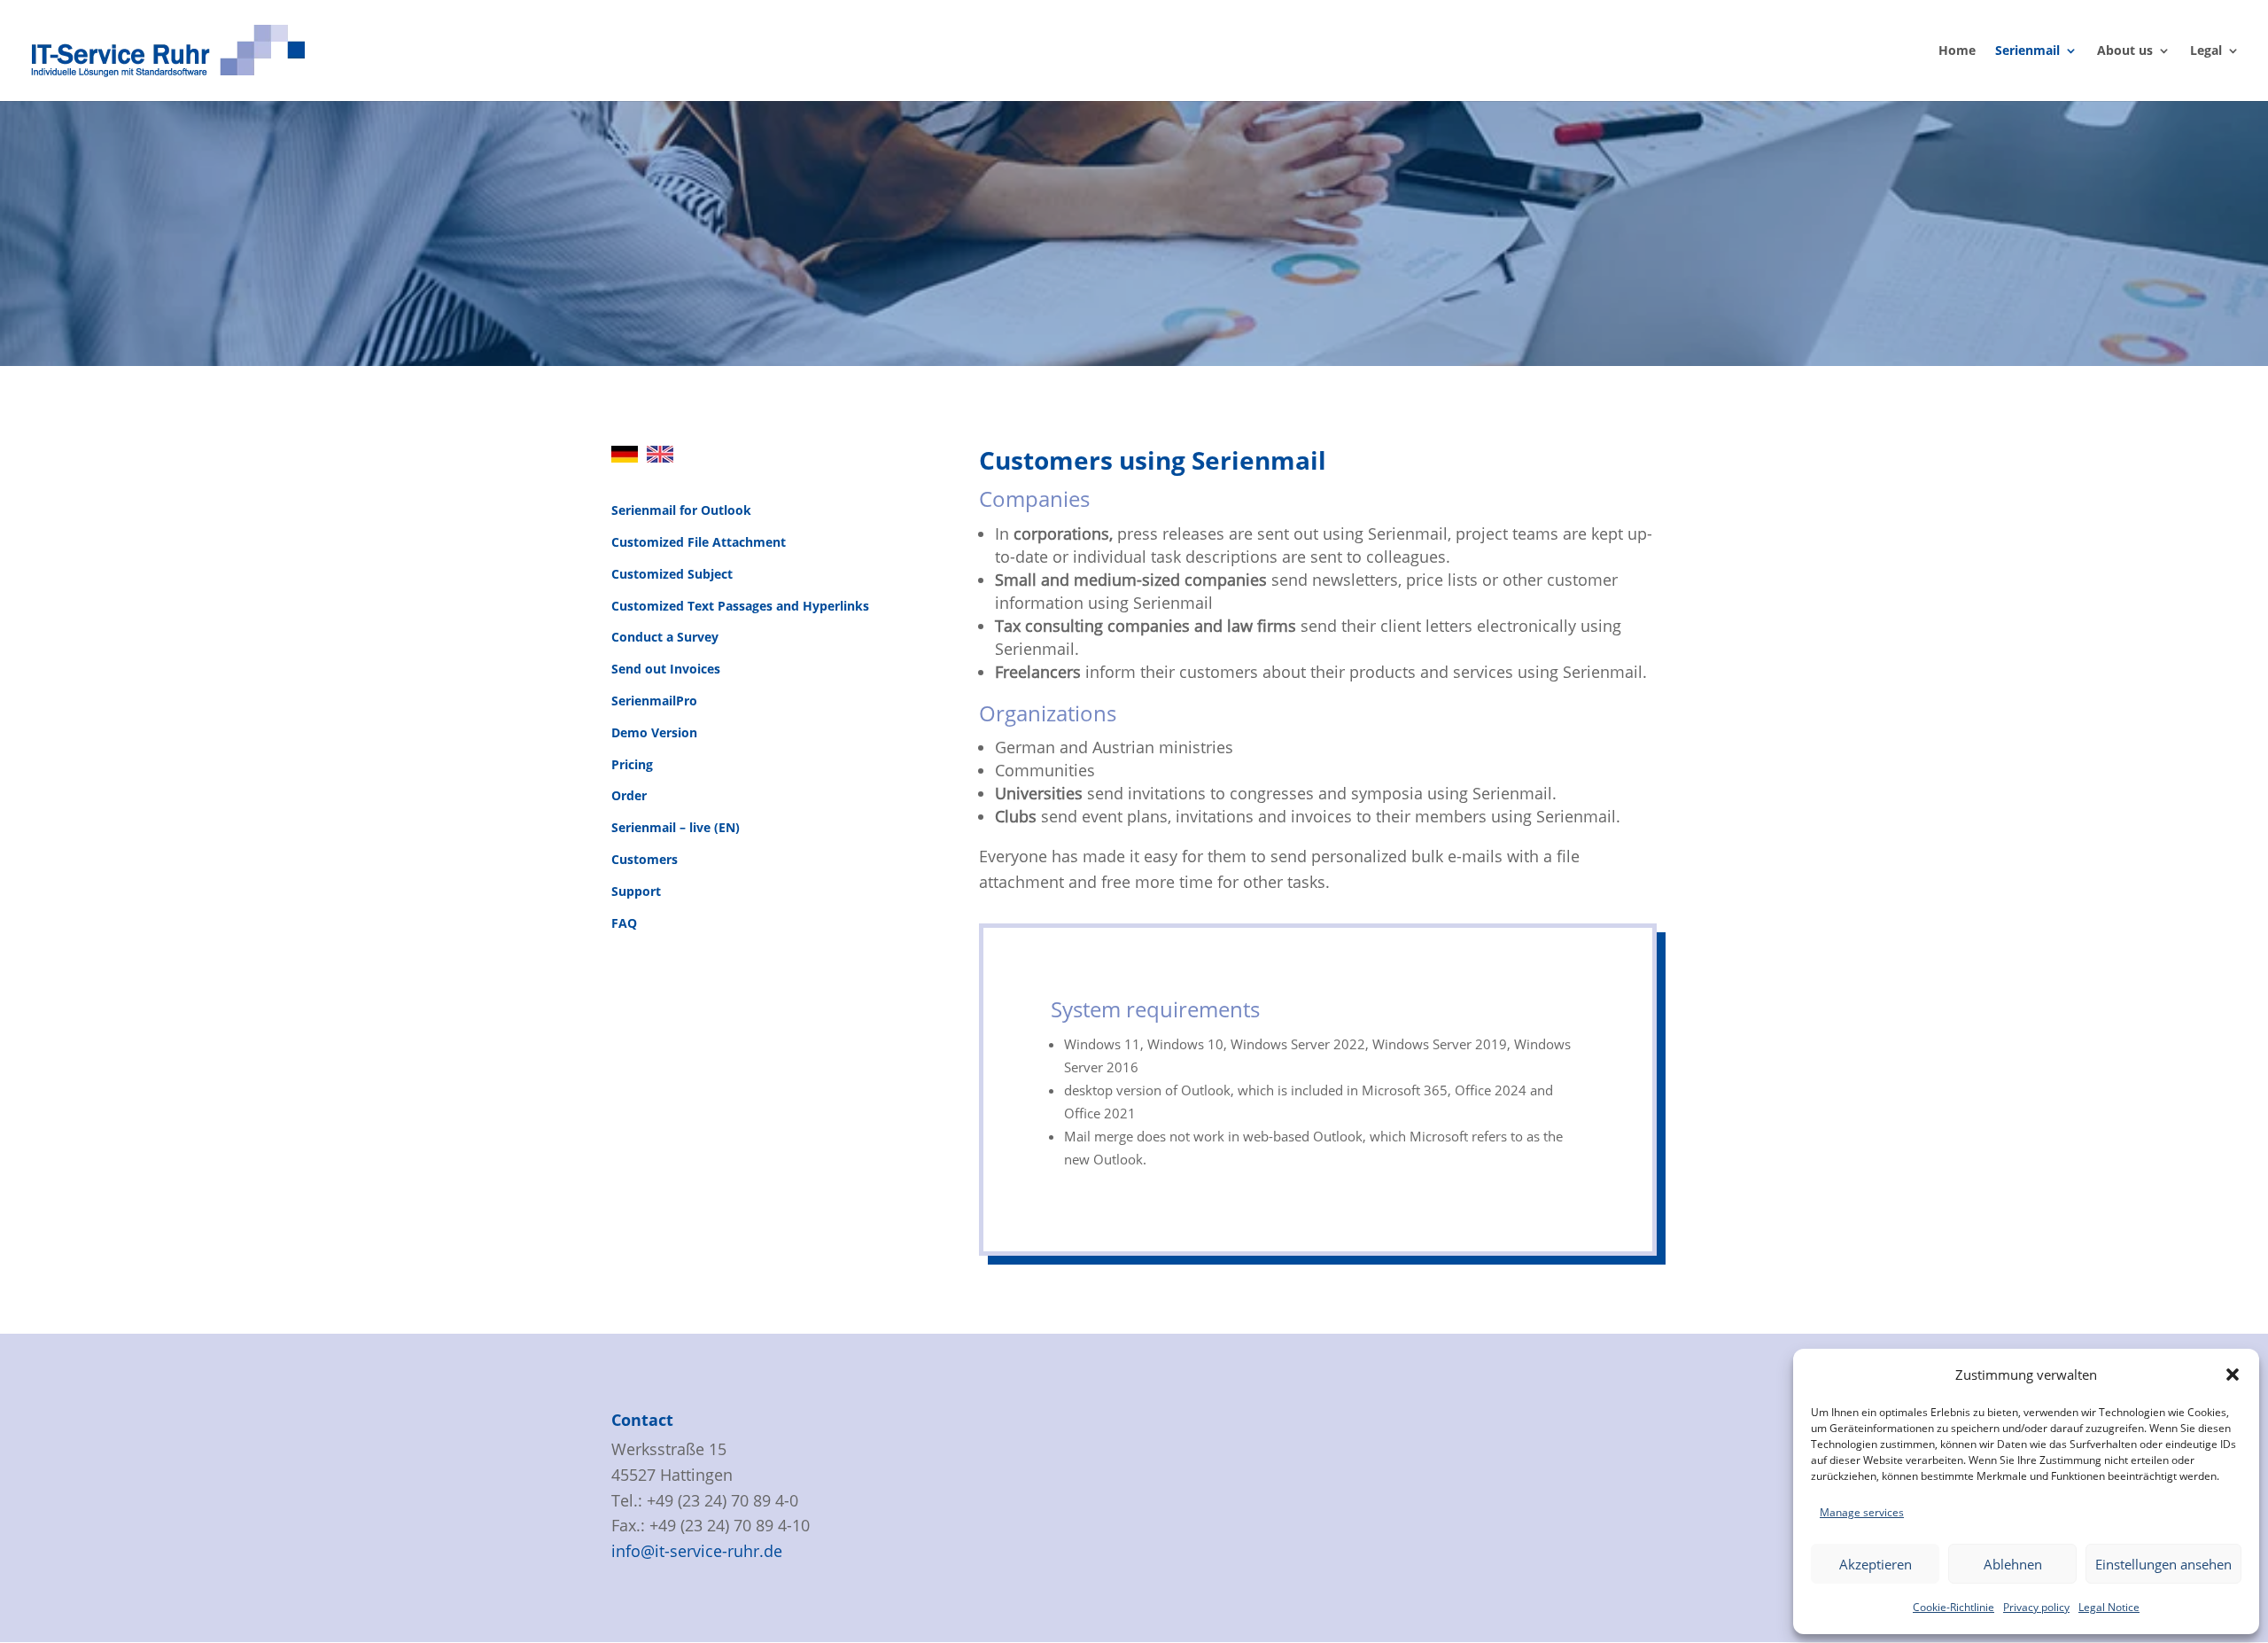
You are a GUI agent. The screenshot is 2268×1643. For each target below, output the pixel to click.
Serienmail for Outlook (681, 510)
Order (629, 795)
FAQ (624, 923)
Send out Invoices (666, 669)
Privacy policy (2036, 1607)
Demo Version (654, 732)
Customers (645, 859)
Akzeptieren (1876, 1564)
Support (636, 891)
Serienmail (2027, 51)
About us (2125, 51)
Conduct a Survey (665, 637)
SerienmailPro (654, 701)
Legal (2206, 51)
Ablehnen (2013, 1564)
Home (1957, 51)
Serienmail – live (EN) (676, 827)
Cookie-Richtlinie (1953, 1607)
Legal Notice (2109, 1607)
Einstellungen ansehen (2163, 1564)
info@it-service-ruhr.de (697, 1551)
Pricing (632, 764)
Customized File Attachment (699, 542)
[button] (2233, 1374)
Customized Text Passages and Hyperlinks (740, 606)
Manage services (1862, 1512)
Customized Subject (672, 574)
